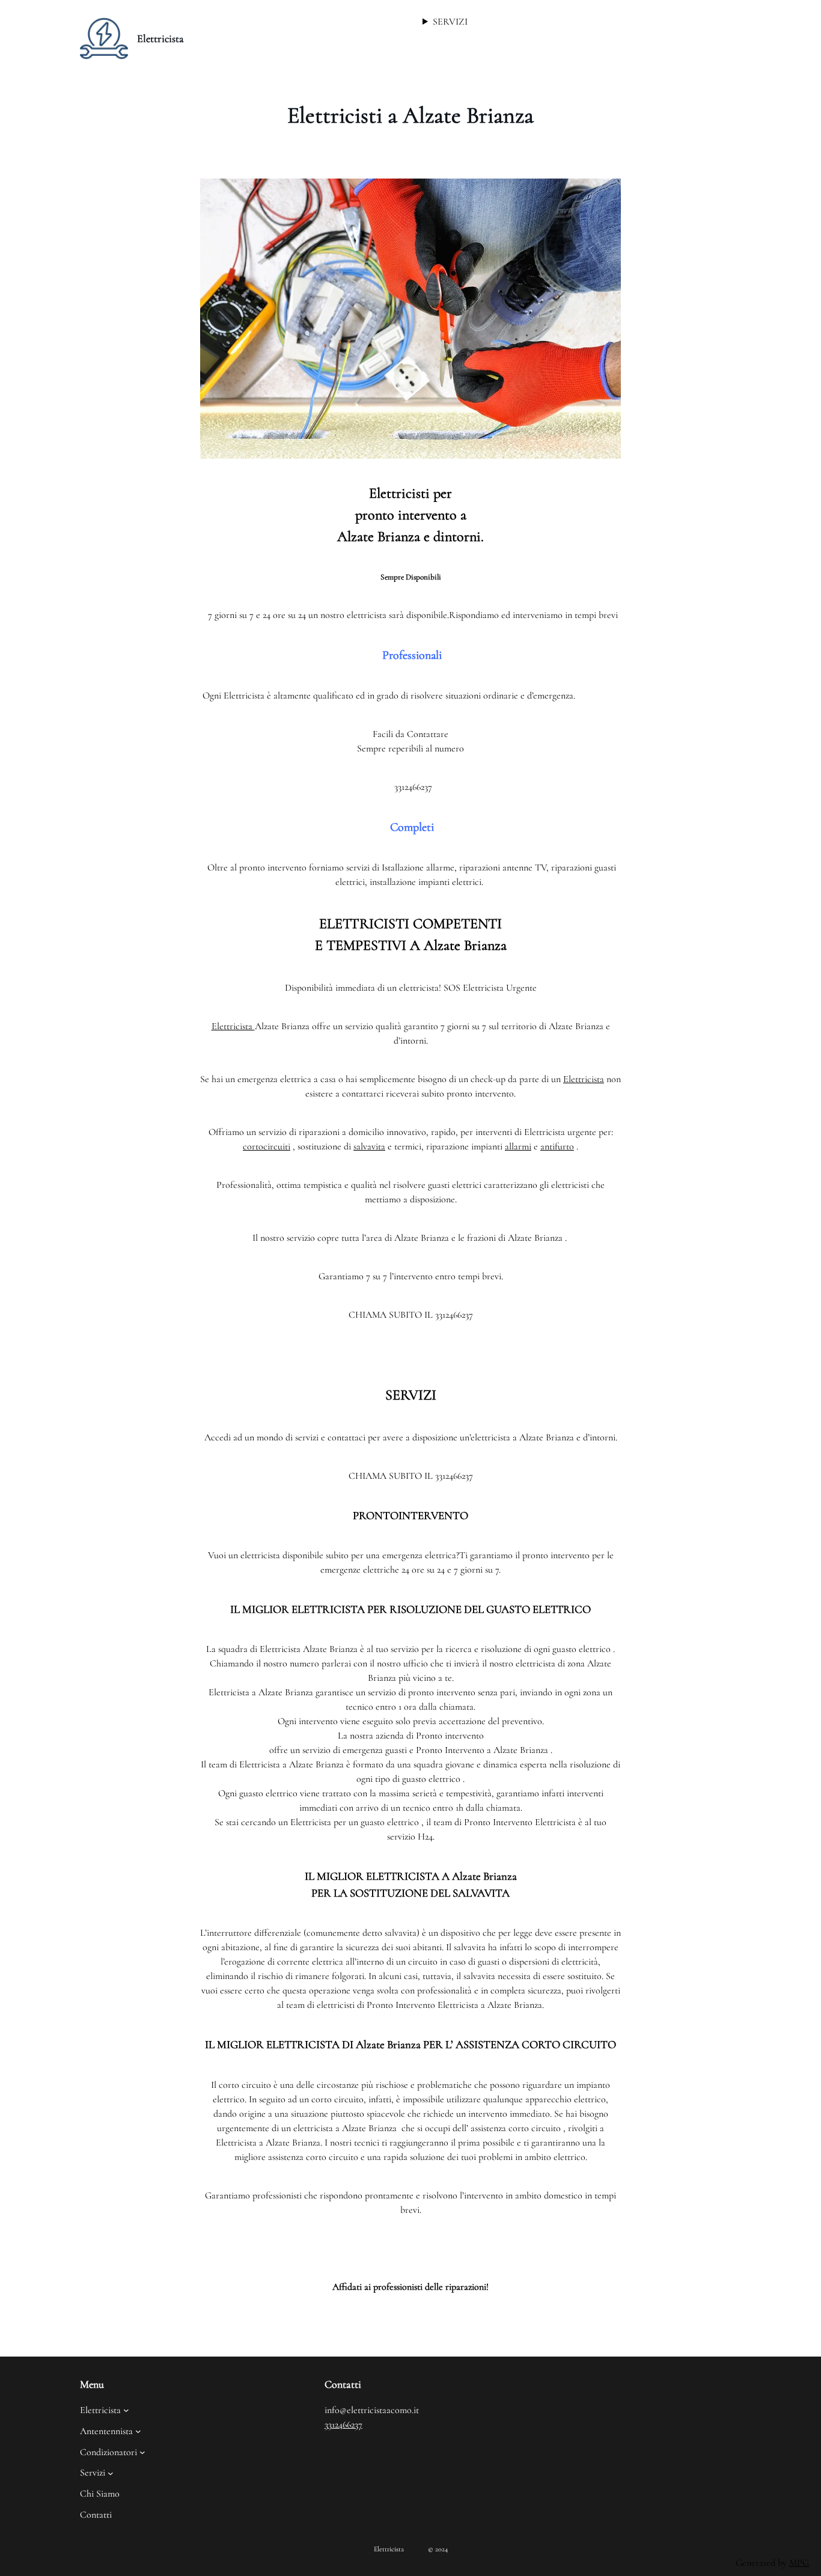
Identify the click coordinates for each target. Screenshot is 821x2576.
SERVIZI (450, 22)
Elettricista (160, 38)
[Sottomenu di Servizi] (111, 2473)
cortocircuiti (267, 1146)
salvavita (369, 1146)
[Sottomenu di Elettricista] (126, 2410)
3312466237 (343, 2425)
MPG (799, 2563)
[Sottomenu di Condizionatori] (142, 2452)
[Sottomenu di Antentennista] (138, 2431)
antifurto (557, 1146)
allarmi (518, 1146)
